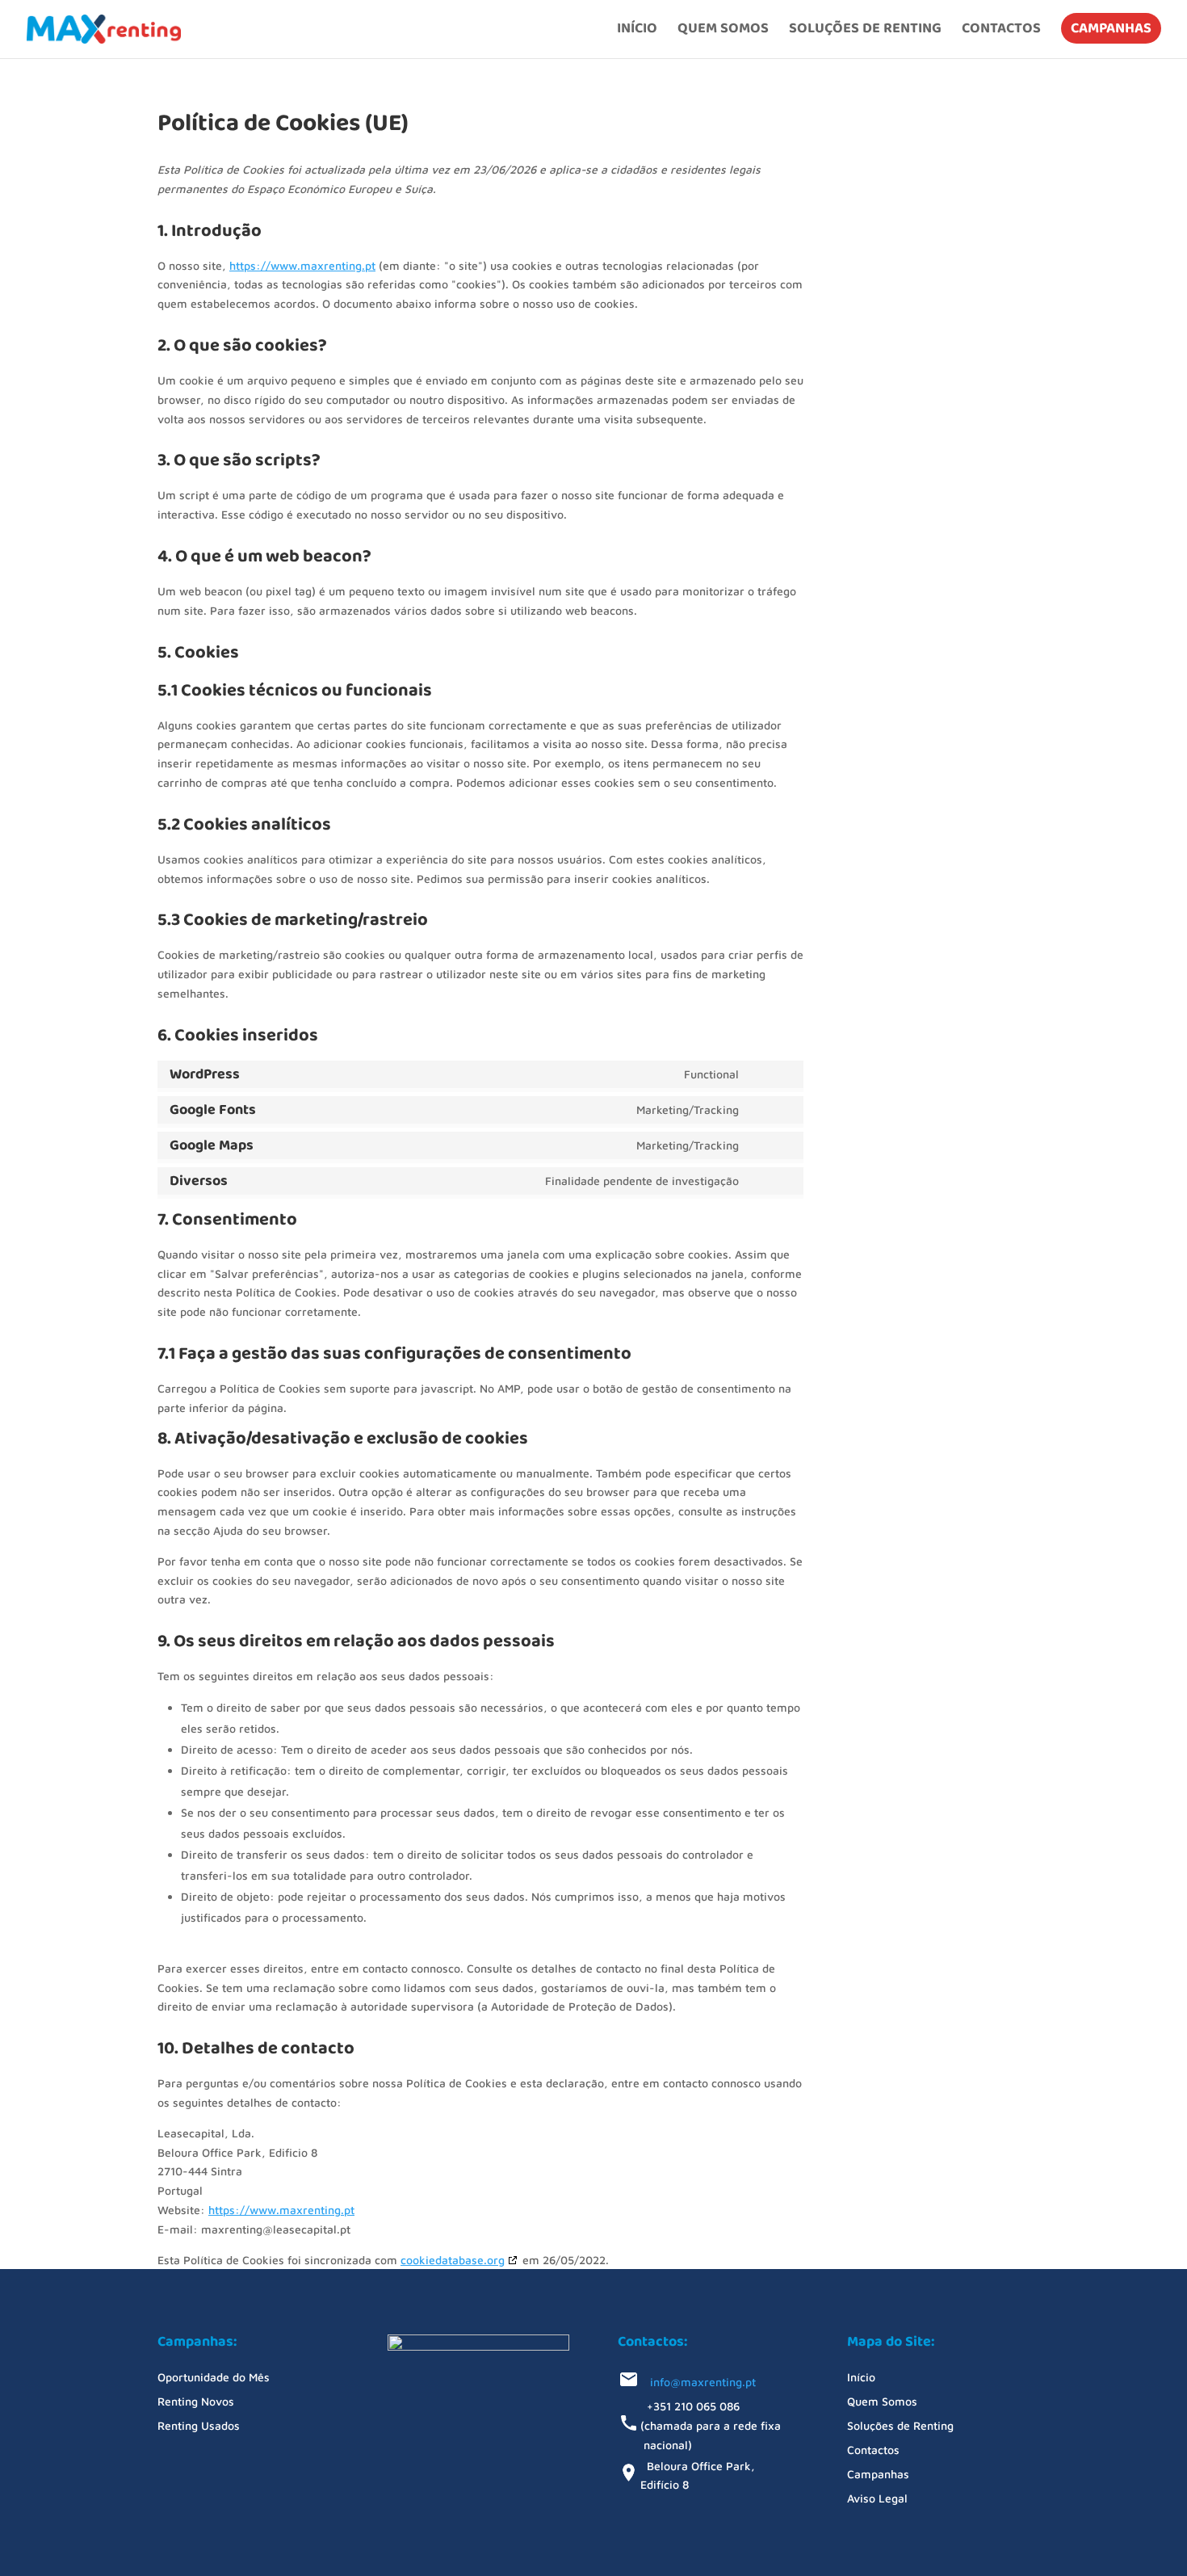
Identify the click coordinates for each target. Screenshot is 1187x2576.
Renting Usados (199, 2426)
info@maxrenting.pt (698, 2382)
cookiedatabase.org (453, 2260)
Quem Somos (723, 31)
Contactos (1001, 31)
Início (637, 31)
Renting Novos (196, 2402)
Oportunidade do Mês (214, 2378)
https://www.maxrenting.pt (302, 265)
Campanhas (1111, 28)
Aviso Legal (877, 2499)
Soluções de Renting (865, 31)
